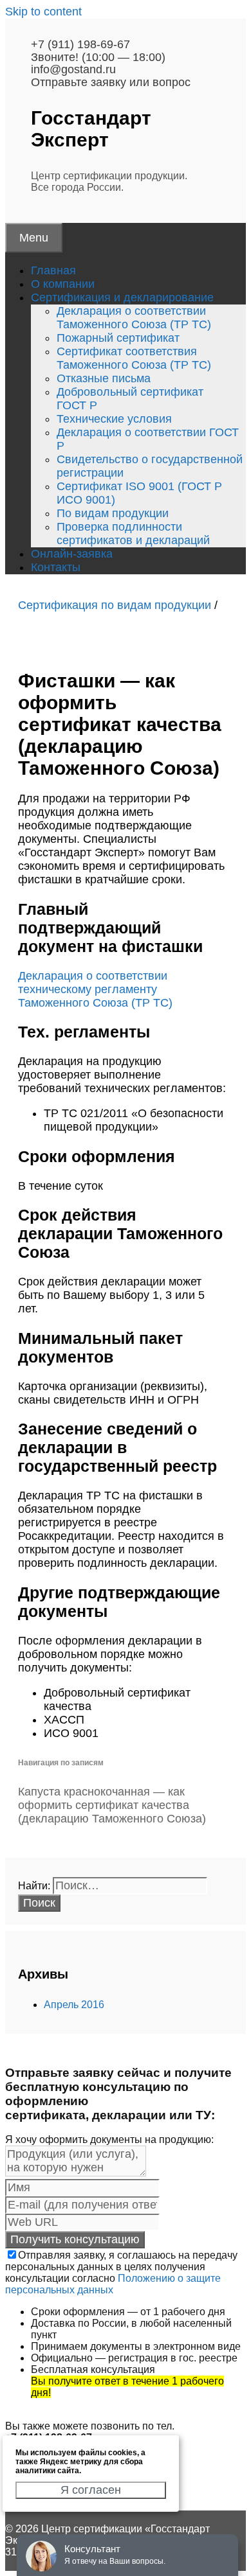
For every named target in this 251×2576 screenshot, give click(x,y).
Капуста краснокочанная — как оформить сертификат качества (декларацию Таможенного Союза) (112, 1805)
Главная (53, 270)
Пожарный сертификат (118, 338)
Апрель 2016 (74, 2005)
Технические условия (114, 419)
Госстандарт (91, 129)
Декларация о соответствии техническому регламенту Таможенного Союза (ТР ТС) (95, 989)
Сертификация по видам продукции (115, 605)
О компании (63, 284)
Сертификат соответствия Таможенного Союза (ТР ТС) (134, 358)
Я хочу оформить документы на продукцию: (109, 2139)
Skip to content (43, 12)
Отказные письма (104, 378)
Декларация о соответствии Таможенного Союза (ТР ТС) (134, 318)
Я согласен (91, 2490)
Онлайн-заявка (72, 554)
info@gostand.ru (73, 69)
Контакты (56, 567)
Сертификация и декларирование (122, 297)
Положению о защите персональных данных (113, 2284)
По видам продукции (113, 513)
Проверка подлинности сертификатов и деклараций (133, 534)
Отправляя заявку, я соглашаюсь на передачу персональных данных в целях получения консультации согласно (121, 2272)
